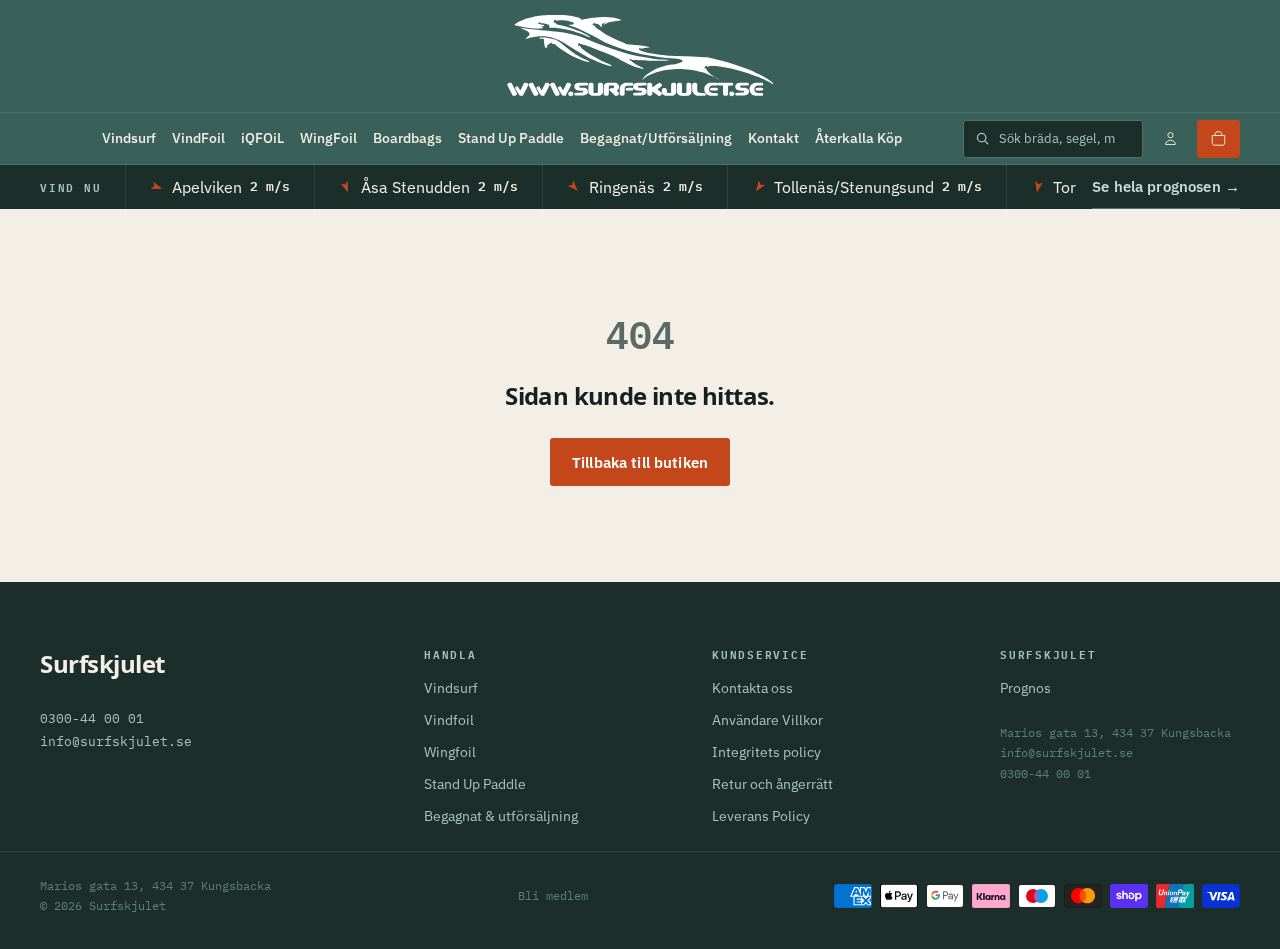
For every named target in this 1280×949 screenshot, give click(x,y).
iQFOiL (262, 138)
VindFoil (198, 138)
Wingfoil (450, 752)
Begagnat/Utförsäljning (656, 138)
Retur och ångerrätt (772, 784)
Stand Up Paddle (511, 138)
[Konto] (1170, 139)
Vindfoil (449, 720)
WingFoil (328, 138)
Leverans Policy (761, 816)
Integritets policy (766, 752)
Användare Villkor (767, 720)
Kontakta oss (752, 688)
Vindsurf (129, 138)
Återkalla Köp (858, 138)
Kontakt (773, 138)
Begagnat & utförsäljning (501, 816)
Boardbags (407, 138)
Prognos (1025, 688)
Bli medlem (553, 895)
